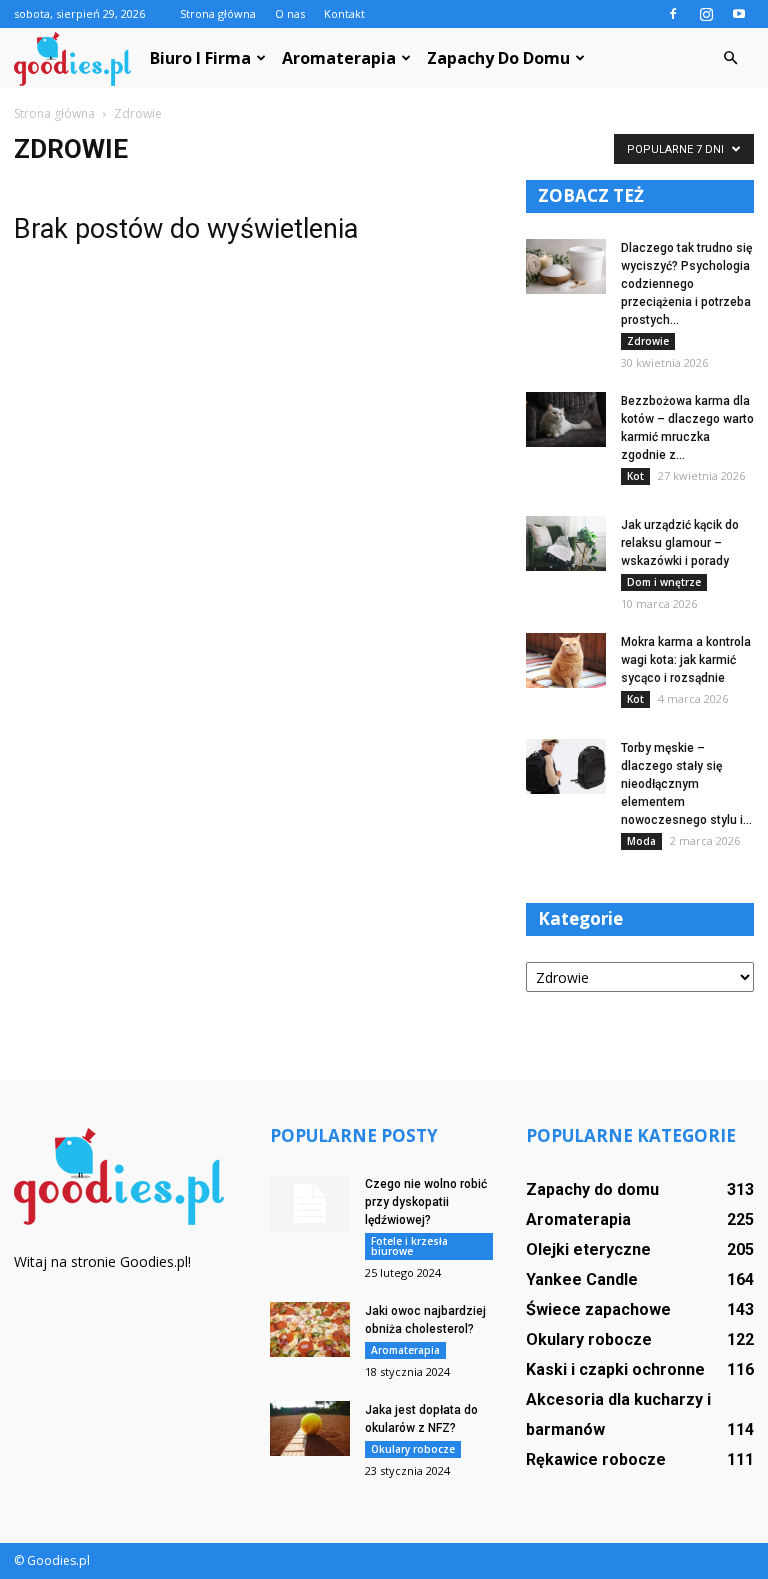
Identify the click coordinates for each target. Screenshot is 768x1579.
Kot (635, 476)
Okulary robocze (413, 1449)
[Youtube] (739, 14)
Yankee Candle (582, 1279)
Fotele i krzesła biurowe (409, 1246)
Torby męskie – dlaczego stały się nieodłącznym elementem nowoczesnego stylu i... (686, 784)
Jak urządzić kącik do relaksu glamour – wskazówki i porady (680, 543)
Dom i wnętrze (664, 582)
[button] (730, 58)
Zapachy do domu (498, 58)
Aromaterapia (339, 58)
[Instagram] (706, 14)
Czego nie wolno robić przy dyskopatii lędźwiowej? (426, 1202)
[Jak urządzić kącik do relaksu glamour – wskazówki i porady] (566, 543)
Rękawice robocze (596, 1459)
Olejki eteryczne (588, 1249)
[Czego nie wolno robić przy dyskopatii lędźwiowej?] (310, 1203)
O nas (290, 13)
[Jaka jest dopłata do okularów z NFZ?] (310, 1428)
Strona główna (218, 13)
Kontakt (344, 13)
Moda (641, 841)
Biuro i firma (200, 58)
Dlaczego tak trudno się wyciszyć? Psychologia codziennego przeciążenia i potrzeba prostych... (686, 284)
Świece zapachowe (598, 1309)
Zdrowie (648, 341)
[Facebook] (673, 14)
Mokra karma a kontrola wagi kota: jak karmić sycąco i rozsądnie (686, 660)
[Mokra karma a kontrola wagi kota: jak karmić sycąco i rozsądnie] (566, 660)
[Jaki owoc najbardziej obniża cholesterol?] (310, 1329)
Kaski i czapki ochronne (615, 1369)
